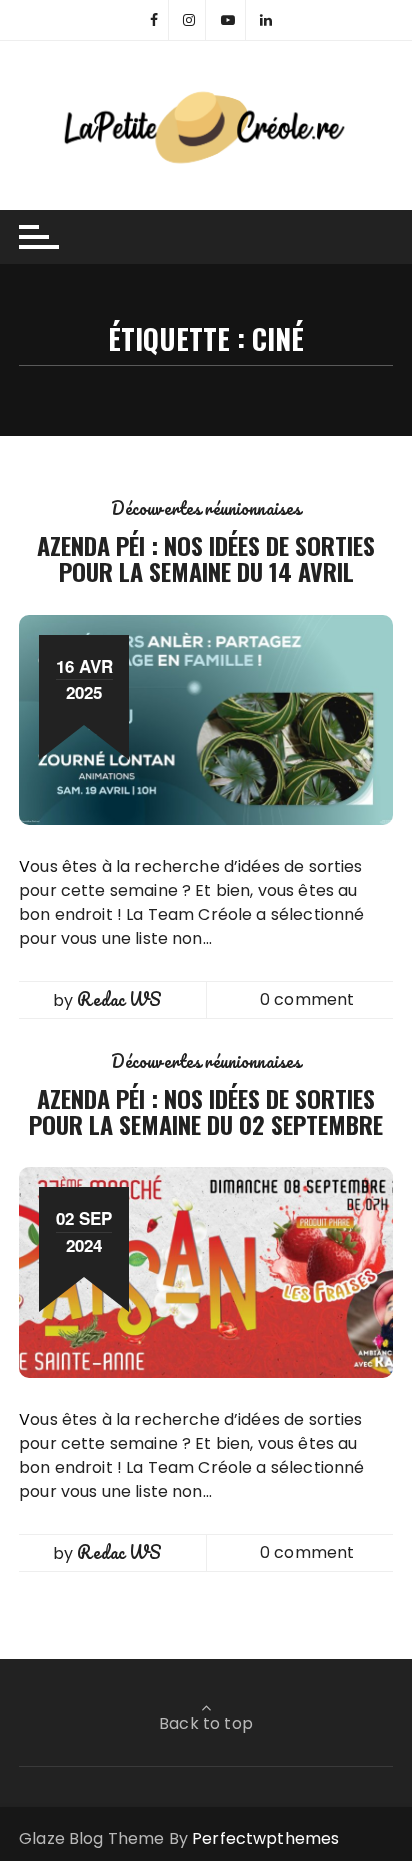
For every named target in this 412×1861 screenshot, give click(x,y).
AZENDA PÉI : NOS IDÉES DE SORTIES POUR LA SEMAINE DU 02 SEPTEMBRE (206, 1111)
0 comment (307, 999)
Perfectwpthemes (265, 1838)
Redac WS (119, 999)
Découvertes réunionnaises (206, 508)
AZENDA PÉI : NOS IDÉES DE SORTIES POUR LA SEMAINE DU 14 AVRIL (206, 558)
